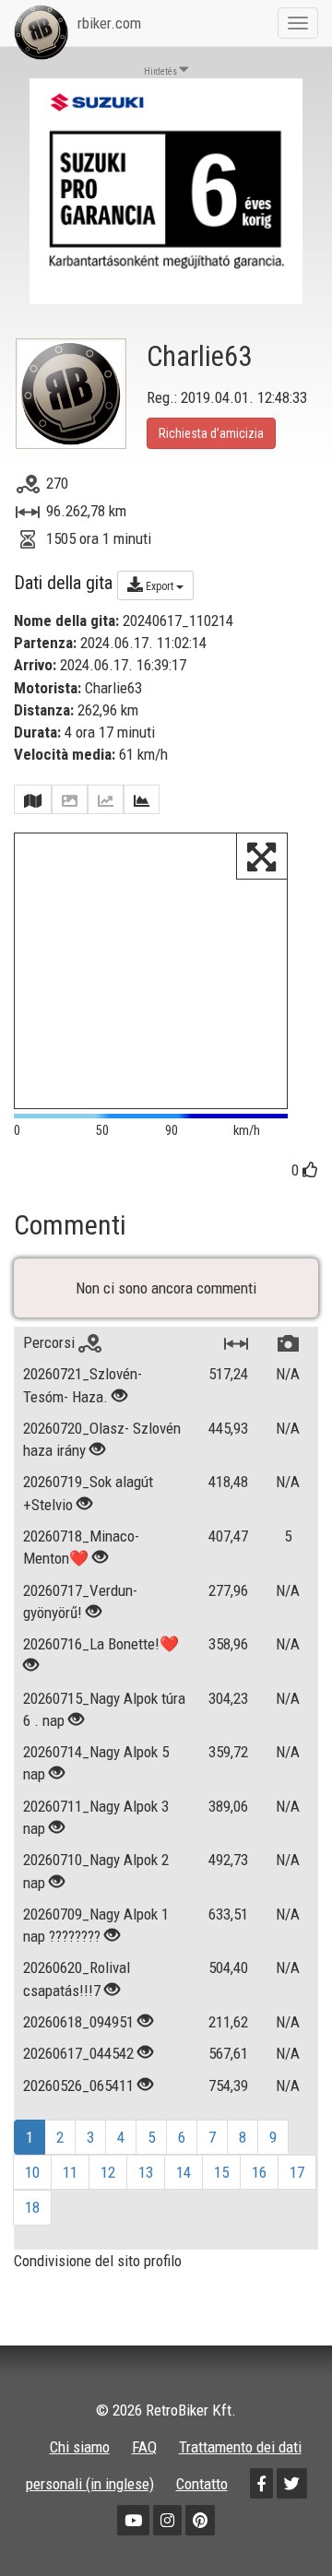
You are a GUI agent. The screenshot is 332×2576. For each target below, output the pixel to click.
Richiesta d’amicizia (211, 433)
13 (146, 2172)
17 (297, 2172)
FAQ (144, 2447)
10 (32, 2172)
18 (32, 2207)
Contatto (202, 2484)
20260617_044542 (78, 2053)
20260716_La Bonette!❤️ (101, 1644)
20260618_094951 (78, 2022)
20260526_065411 (78, 2086)
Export (160, 586)
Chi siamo (80, 2447)
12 (108, 2172)
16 (259, 2172)
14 (184, 2172)
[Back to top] (279, 2523)
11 (70, 2172)
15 (221, 2172)
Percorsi (51, 1342)
